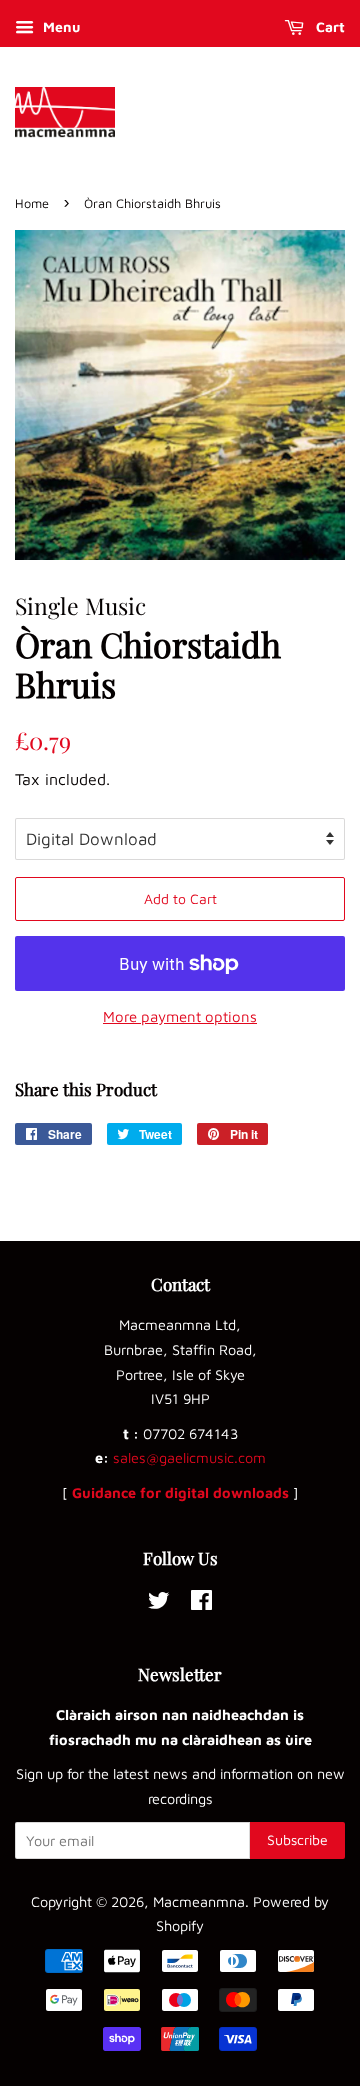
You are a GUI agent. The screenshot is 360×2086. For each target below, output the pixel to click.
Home (32, 203)
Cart (328, 26)
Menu (59, 26)
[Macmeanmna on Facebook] (201, 1603)
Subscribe (297, 1839)
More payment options (180, 1016)
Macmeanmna (199, 1901)
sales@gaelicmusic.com (189, 1457)
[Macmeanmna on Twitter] (159, 1603)
